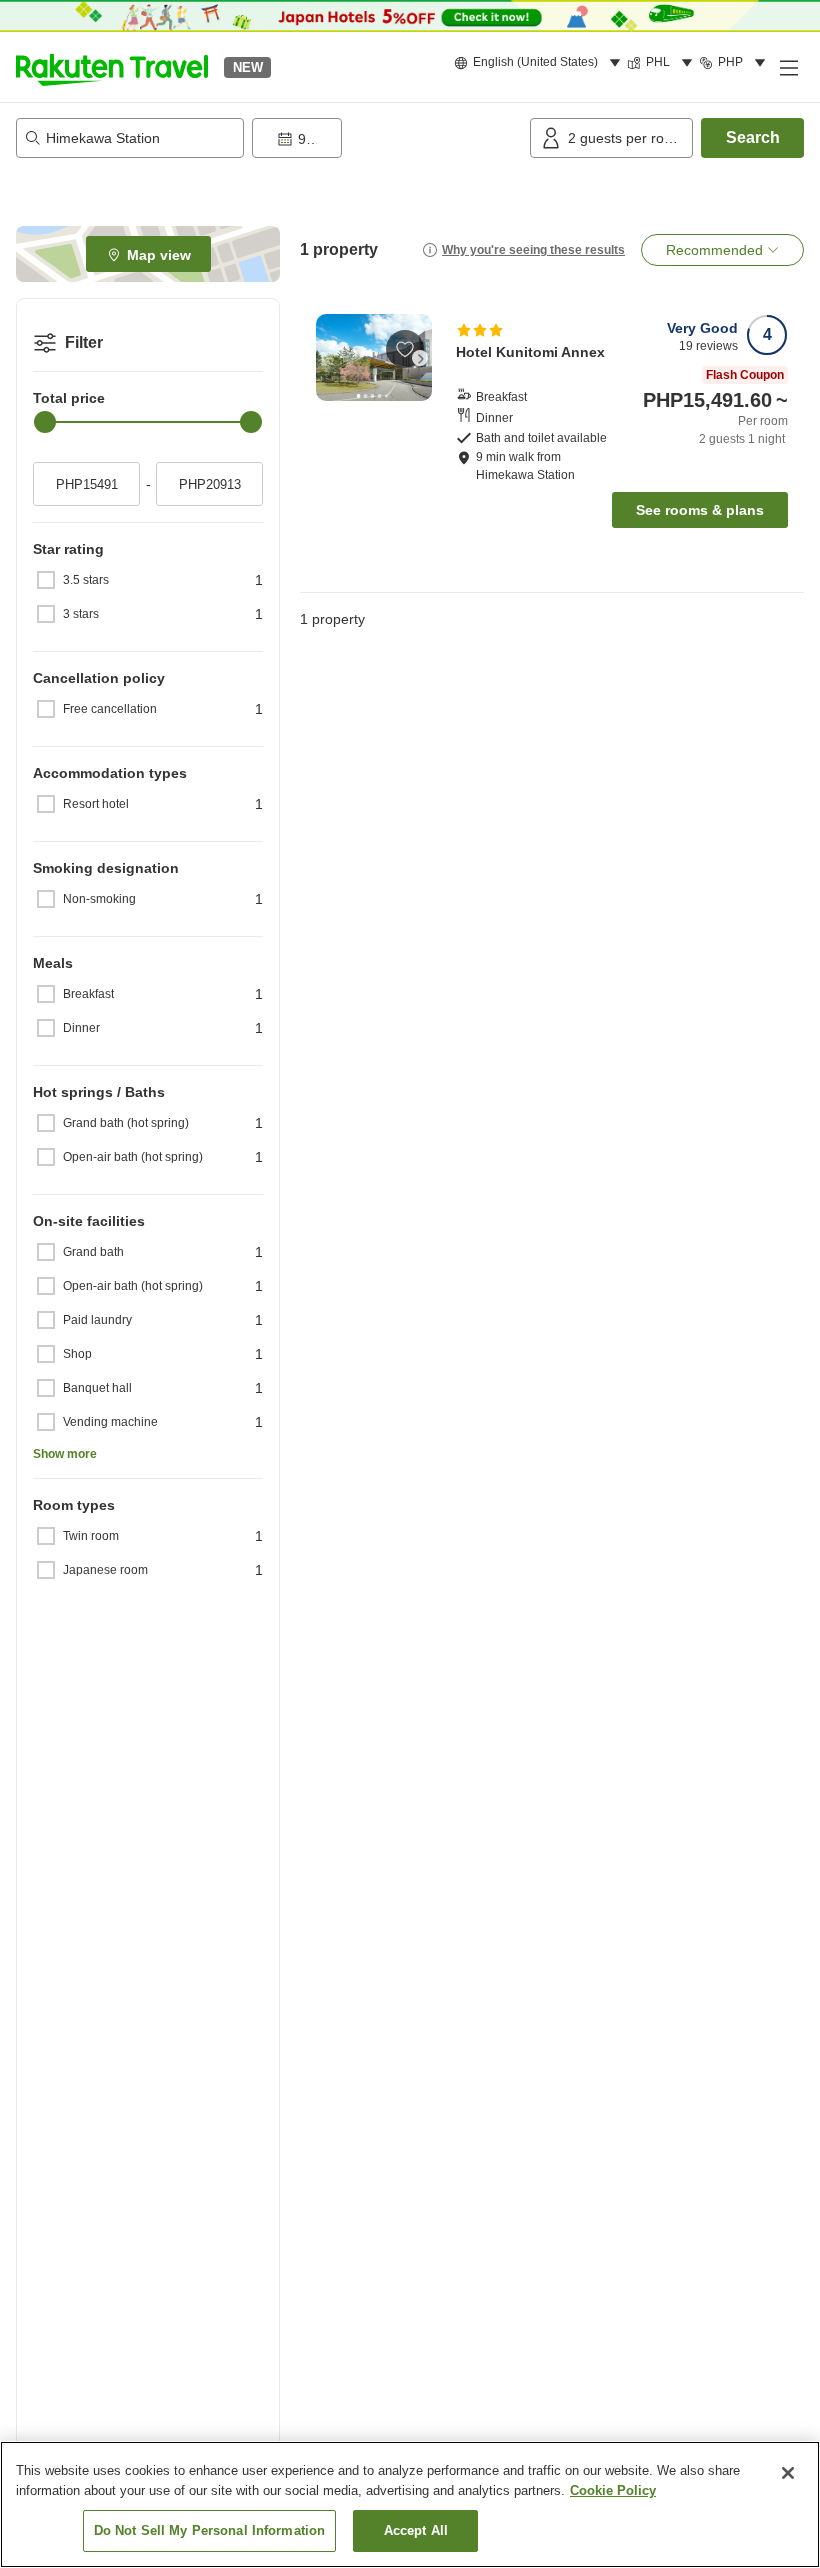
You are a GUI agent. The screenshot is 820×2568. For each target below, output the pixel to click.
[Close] (788, 2473)
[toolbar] (387, 138)
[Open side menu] (788, 67)
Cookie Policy (613, 2490)
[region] (410, 2504)
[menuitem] (540, 63)
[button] (112, 67)
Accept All (416, 2530)
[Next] (420, 358)
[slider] (45, 422)
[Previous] (328, 358)
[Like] (405, 349)
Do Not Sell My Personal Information (210, 2530)
